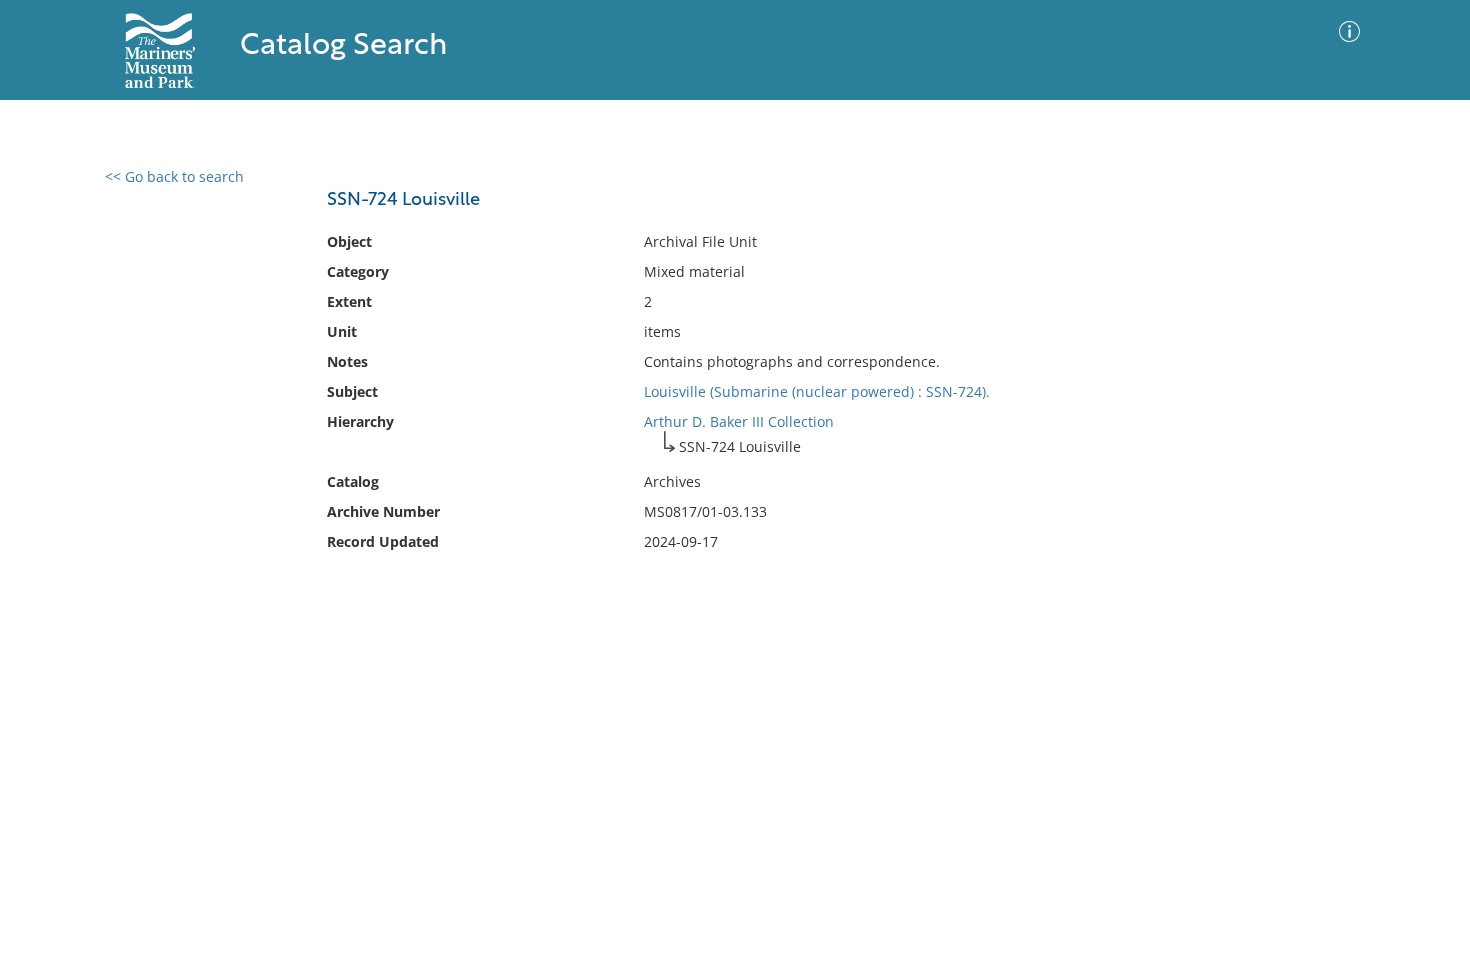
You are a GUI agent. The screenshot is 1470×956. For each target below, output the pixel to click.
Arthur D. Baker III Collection (739, 421)
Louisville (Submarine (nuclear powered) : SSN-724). (817, 391)
